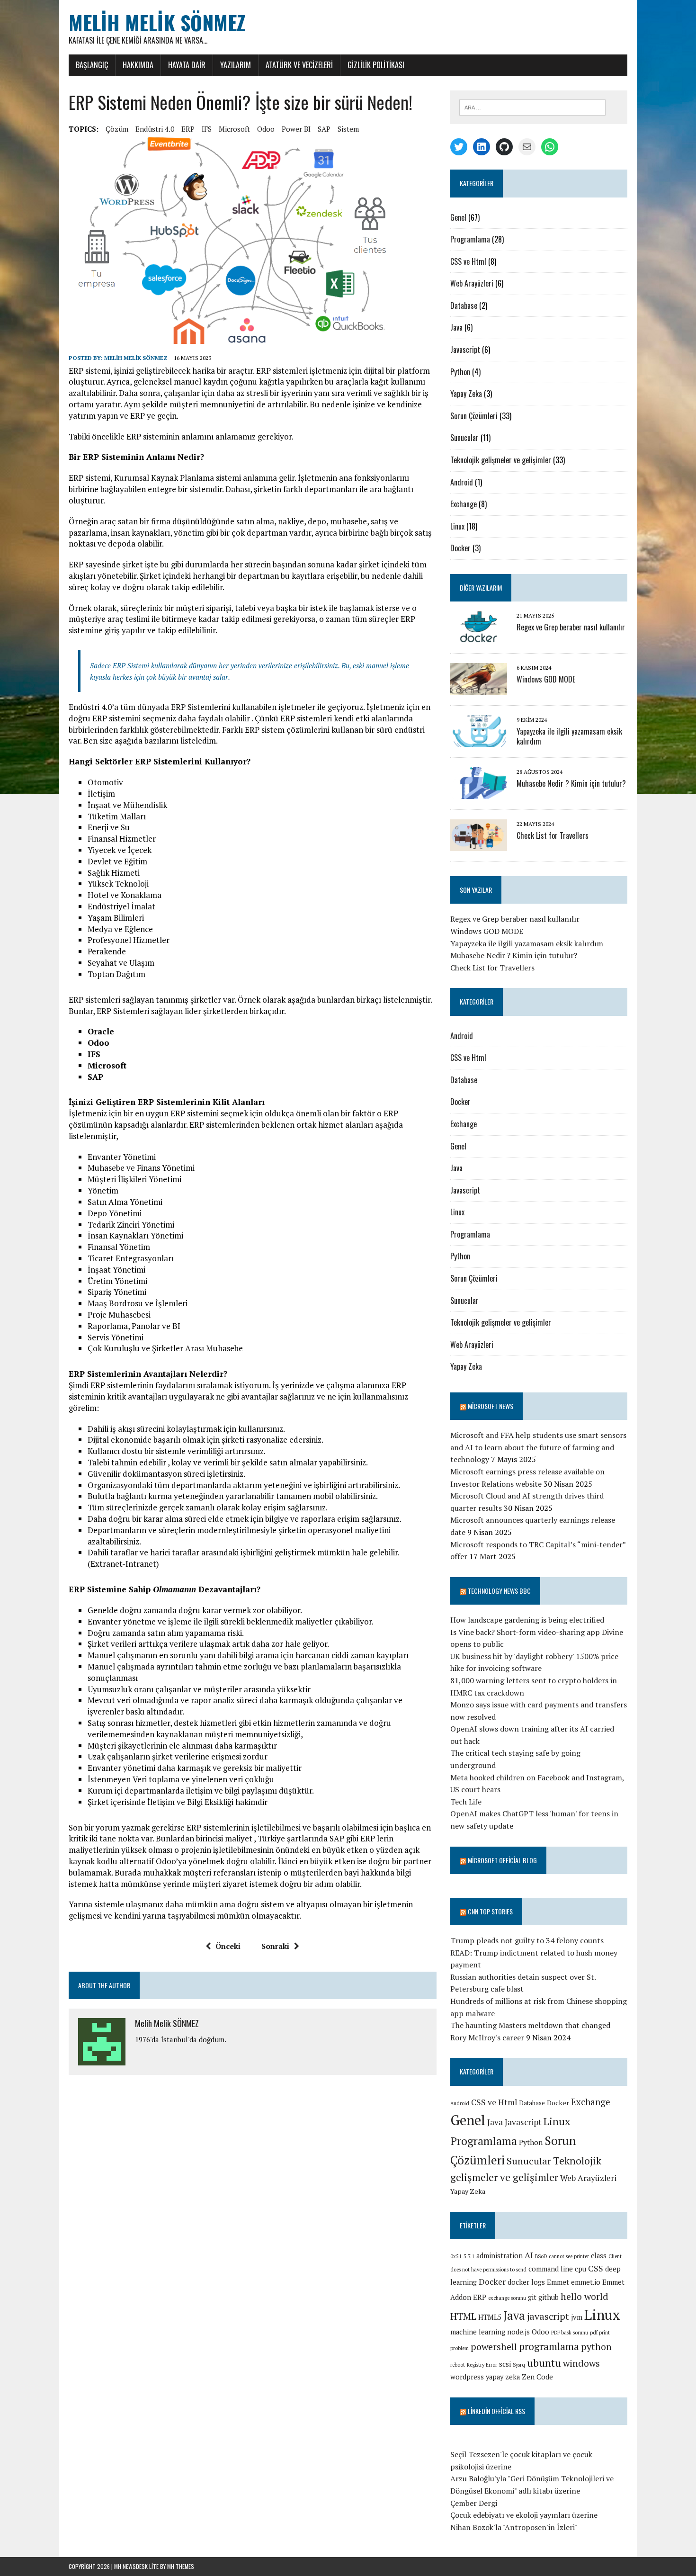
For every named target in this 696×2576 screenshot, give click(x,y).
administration (500, 2256)
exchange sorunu (507, 2298)
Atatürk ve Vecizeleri (299, 65)
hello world (584, 2296)
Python (460, 372)
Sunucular (464, 438)
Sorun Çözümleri (474, 416)
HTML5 (490, 2317)
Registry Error (482, 2365)
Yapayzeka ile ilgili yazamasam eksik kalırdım (569, 736)
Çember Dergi (474, 2503)
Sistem (348, 129)
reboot (458, 2365)
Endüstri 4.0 (155, 129)
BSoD (541, 2256)
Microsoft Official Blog (502, 1860)
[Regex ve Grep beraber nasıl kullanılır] (479, 637)
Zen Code (537, 2377)
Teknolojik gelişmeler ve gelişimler (501, 460)
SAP (324, 129)
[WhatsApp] (550, 147)
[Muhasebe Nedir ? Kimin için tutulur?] (479, 793)
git (532, 2297)
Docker (460, 548)
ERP (188, 129)
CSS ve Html (468, 261)
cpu (580, 2269)
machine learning (478, 2332)
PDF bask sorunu (570, 2333)
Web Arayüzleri (472, 283)
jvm (577, 2317)
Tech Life (466, 1802)
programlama (549, 2346)
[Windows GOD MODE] (479, 689)
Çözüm (117, 129)
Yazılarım (236, 65)
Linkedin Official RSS (496, 2411)
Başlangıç (92, 65)
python (596, 2347)
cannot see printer (569, 2256)
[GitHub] (504, 147)
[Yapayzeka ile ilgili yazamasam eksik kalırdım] (479, 741)
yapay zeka (503, 2377)
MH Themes (181, 2566)
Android (462, 482)
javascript (548, 2316)
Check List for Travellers (553, 835)
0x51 (456, 2256)
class (599, 2256)
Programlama (470, 239)
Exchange (464, 504)
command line (551, 2269)
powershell (494, 2347)
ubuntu (544, 2363)
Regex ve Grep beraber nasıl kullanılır (571, 627)
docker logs (526, 2282)
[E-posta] (527, 147)
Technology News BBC (499, 1591)
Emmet (558, 2282)
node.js (518, 2332)
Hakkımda (138, 65)
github (549, 2297)
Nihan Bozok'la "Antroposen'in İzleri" (514, 2527)
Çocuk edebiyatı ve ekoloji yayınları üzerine (524, 2515)
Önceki (228, 1946)
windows (581, 2363)
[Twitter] (459, 147)
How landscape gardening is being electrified (527, 1620)
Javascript (465, 350)
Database (464, 305)
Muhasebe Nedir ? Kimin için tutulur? (571, 783)
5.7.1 (469, 2256)
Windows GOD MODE (546, 679)
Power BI (296, 129)
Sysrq (519, 2365)
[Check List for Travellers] (479, 845)
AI (529, 2255)
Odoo (266, 129)
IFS (207, 129)
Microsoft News (491, 1406)
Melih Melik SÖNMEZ (136, 358)
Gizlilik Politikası (376, 65)
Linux (457, 526)
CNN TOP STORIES (490, 1911)
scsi (505, 2364)
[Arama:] (532, 107)
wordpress (467, 2377)
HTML (463, 2316)
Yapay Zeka (466, 394)
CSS (596, 2268)
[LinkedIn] (482, 147)
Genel (458, 217)
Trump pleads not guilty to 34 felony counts (527, 1940)
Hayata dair (187, 65)
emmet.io (586, 2282)
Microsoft (234, 129)
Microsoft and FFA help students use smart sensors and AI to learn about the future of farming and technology (538, 1447)
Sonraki (275, 1946)
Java (456, 327)
